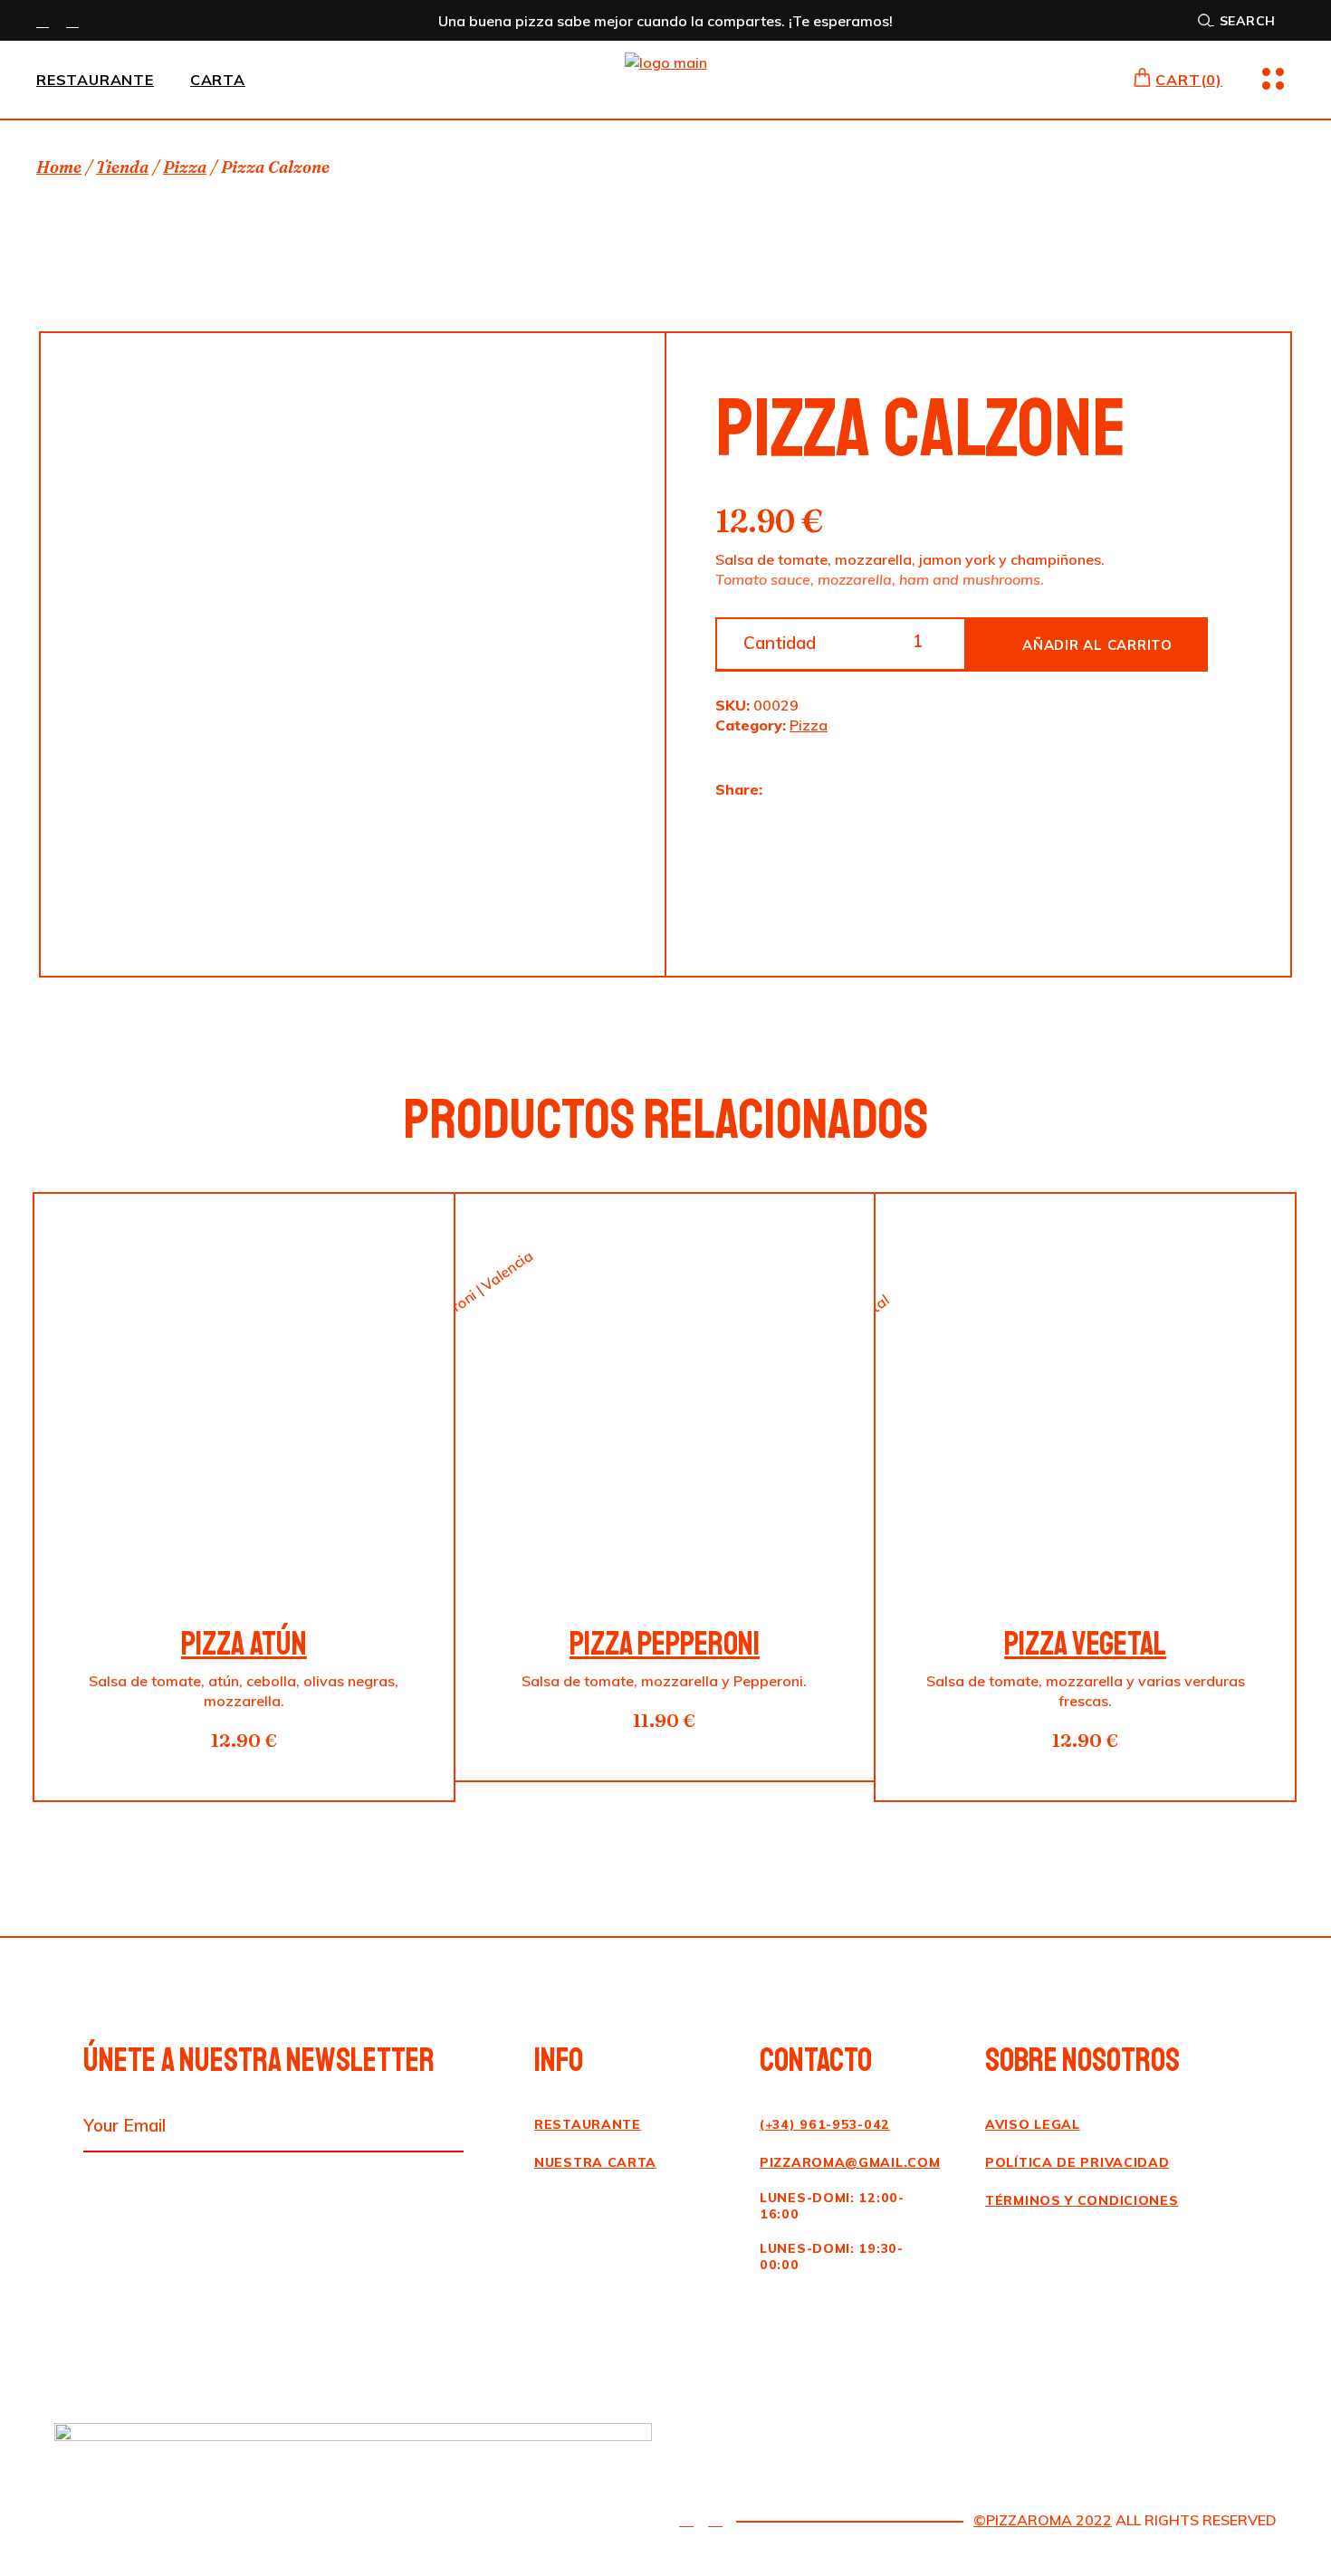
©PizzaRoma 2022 (1043, 2520)
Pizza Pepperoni (665, 1644)
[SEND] (446, 2127)
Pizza (809, 725)
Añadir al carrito (1097, 645)
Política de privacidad (1077, 2162)
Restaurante (588, 2124)
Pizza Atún (244, 1644)
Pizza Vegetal (1085, 1644)
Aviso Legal (1033, 2124)
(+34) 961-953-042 (825, 2124)
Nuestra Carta (595, 2162)
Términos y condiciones (1082, 2200)
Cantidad (780, 643)
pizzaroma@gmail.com (850, 2162)
